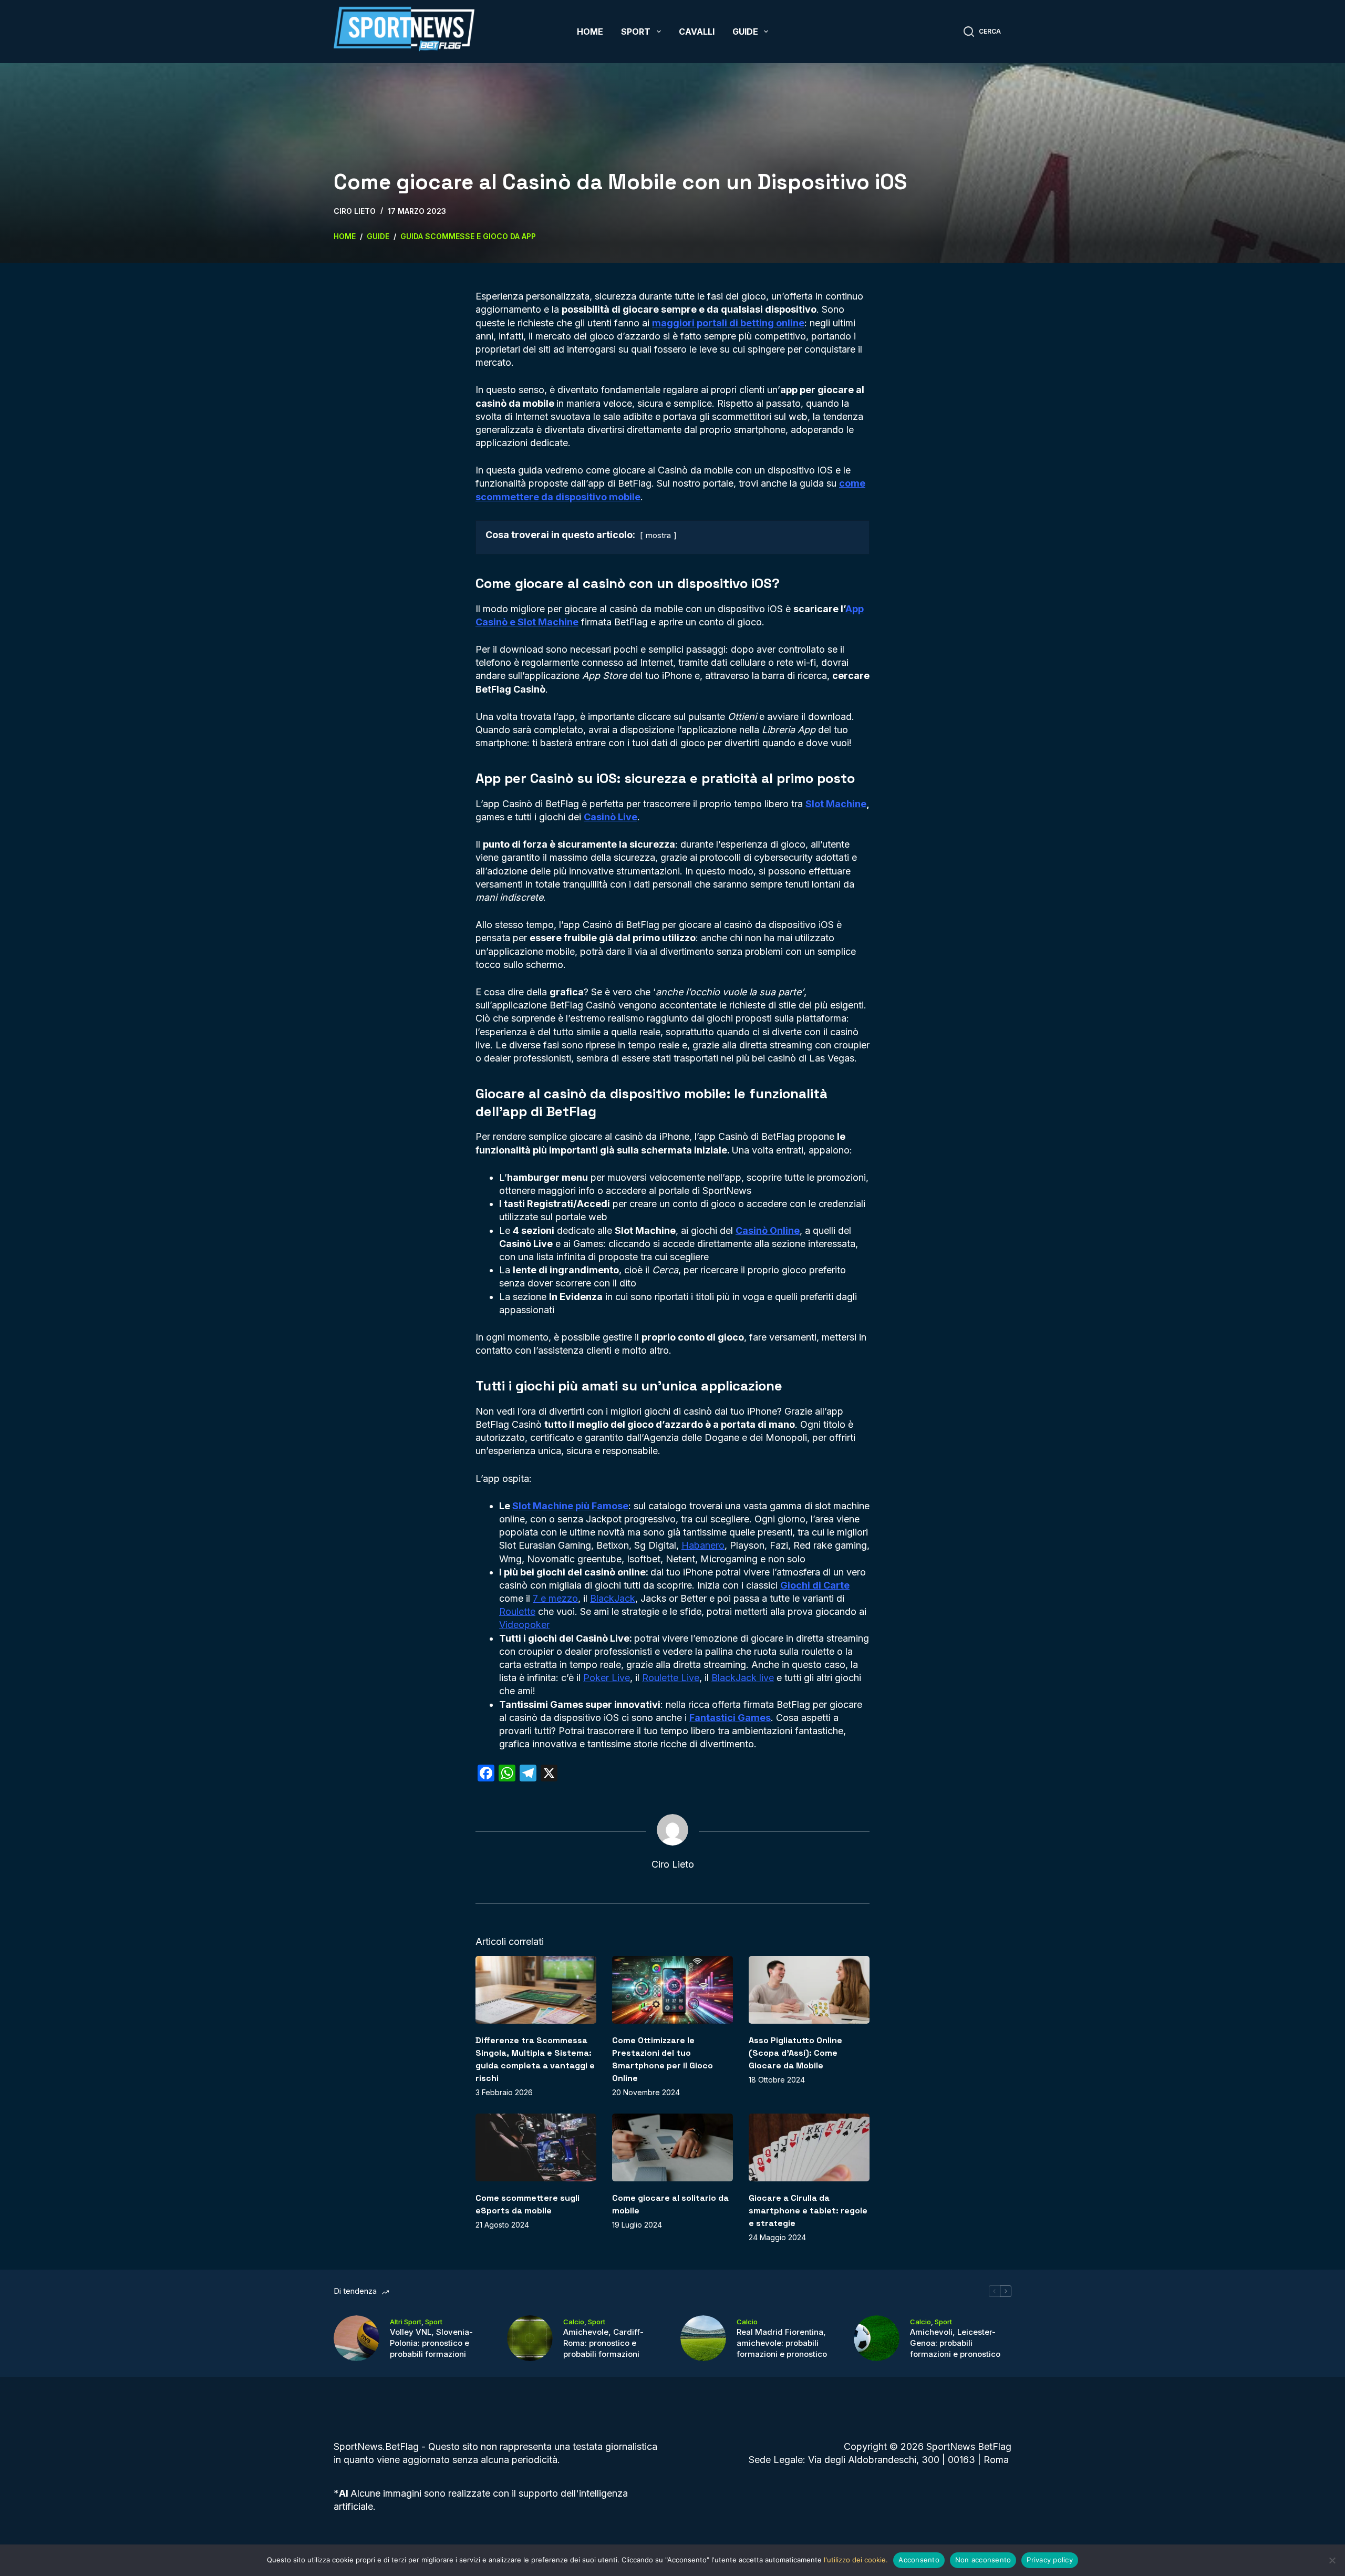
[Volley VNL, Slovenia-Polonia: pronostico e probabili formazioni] (356, 2338)
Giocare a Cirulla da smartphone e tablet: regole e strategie (808, 2211)
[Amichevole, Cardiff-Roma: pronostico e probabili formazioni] (530, 2338)
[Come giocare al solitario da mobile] (672, 2147)
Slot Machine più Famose (570, 1506)
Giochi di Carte (815, 1585)
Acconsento (919, 2560)
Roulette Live (671, 1678)
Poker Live (607, 1678)
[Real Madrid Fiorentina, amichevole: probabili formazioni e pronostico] (703, 2338)
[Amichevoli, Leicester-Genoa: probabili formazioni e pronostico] (877, 2338)
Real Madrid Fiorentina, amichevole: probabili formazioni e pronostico (782, 2343)
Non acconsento (983, 2560)
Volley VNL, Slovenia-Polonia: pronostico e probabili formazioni (431, 2343)
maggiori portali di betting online (728, 323)
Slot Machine (836, 804)
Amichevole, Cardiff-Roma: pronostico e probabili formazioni (603, 2343)
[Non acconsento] (1332, 2560)
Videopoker (524, 1625)
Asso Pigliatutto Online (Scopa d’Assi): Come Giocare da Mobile (795, 2053)
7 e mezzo (555, 1598)
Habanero (703, 1545)
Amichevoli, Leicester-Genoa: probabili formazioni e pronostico (955, 2343)
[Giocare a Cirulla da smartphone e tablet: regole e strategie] (809, 2147)
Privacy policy (1050, 2560)
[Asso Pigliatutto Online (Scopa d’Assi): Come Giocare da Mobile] (809, 1990)
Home (590, 32)
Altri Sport (406, 2322)
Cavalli (697, 32)
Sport (636, 32)
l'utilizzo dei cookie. (856, 2560)
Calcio (574, 2322)
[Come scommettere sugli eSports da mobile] (536, 2147)
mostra (658, 535)
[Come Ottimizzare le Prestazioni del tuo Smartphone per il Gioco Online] (672, 1990)
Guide (745, 32)
